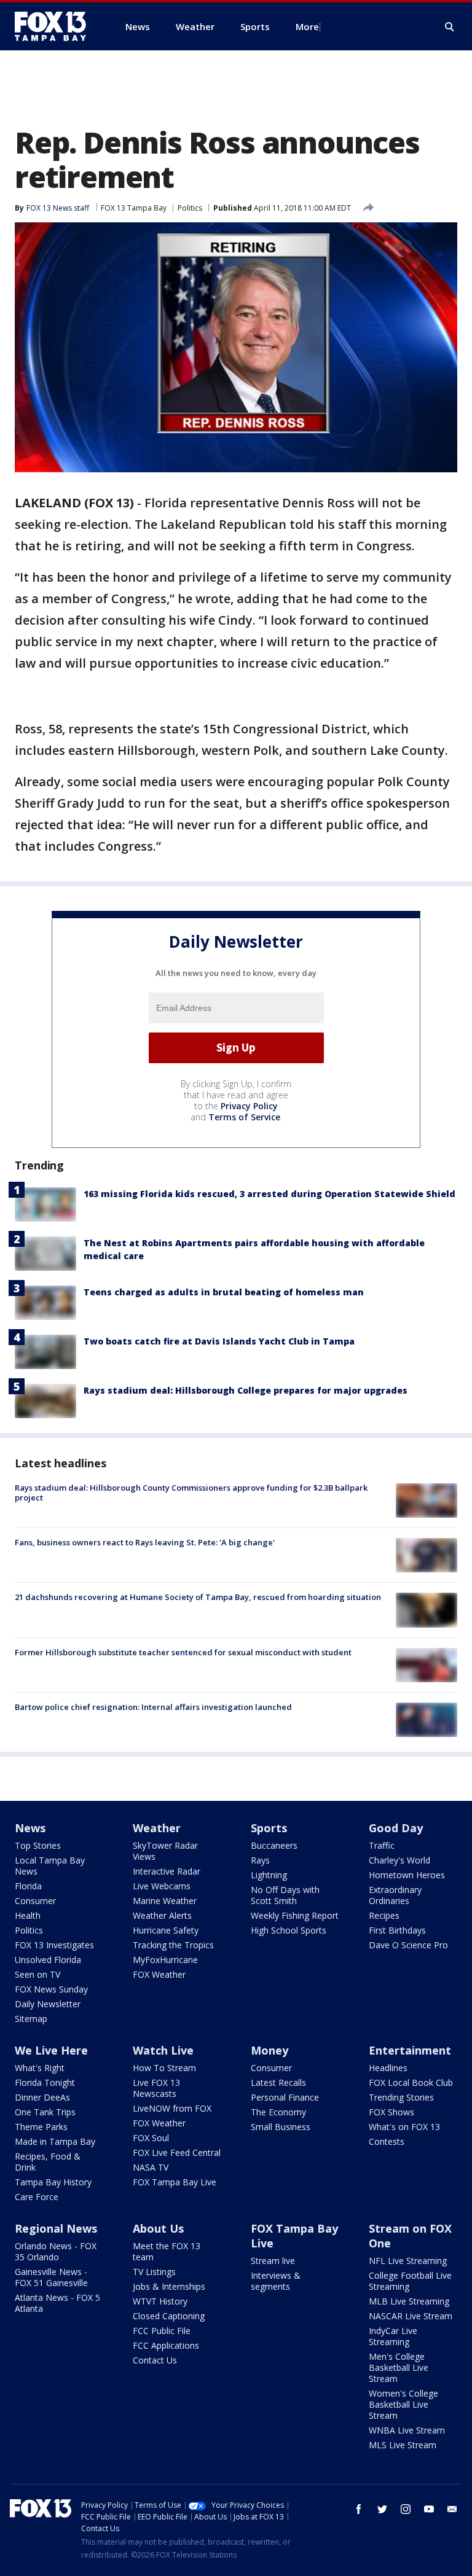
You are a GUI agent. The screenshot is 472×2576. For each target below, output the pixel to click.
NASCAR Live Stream (411, 2316)
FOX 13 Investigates (54, 1945)
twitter (382, 2509)
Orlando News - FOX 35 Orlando (56, 2251)
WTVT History (160, 2301)
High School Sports (289, 1930)
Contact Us (155, 2360)
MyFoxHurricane (165, 1960)
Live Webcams (162, 1886)
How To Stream (164, 2068)
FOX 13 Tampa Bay (134, 208)
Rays (260, 1860)
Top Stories (38, 1845)
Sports (269, 1828)
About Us (158, 2228)
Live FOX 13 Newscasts (156, 2088)
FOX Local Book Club (411, 2082)
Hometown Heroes (407, 1875)
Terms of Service (244, 1117)
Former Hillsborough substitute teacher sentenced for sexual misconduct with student (183, 1652)
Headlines (388, 2068)
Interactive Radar (167, 1871)
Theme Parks (41, 2127)
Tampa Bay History (53, 2182)
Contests (387, 2141)
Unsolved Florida (48, 1960)
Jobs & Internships (169, 2286)
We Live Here (51, 2050)
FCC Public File (162, 2331)
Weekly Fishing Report (295, 1915)
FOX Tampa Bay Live (175, 2182)
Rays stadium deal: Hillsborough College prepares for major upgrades (246, 1390)
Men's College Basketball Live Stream (399, 2367)
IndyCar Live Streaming (393, 2336)
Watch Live (163, 2050)
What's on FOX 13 (404, 2127)
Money (269, 2050)
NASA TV (151, 2167)
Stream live (273, 2261)
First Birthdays (397, 1930)
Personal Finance (285, 2097)
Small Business (281, 2127)
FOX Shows (391, 2112)
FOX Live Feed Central (177, 2153)
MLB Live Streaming (409, 2301)
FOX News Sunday (51, 1989)
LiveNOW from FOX (172, 2108)
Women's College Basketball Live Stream (403, 2404)
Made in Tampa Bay (55, 2141)
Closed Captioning (169, 2316)
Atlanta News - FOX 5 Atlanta (57, 2303)
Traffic (382, 1845)
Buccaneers (274, 1845)
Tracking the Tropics (173, 1945)
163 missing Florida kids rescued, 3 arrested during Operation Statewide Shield (269, 1194)
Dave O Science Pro (408, 1945)
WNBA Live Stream (407, 2430)
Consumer (35, 1901)
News (30, 1828)
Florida (28, 1886)
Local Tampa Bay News (50, 1866)
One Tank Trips (45, 2112)
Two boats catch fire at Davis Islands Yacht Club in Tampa (219, 1341)
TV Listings (154, 2272)
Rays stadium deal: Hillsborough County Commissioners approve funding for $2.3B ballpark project (191, 1493)
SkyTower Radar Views (165, 1851)
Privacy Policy (249, 1106)
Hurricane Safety (166, 1930)
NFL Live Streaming (408, 2261)
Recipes (384, 1915)
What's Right (40, 2068)
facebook (359, 2509)
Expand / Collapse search (450, 27)
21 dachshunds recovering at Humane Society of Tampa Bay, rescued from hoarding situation (198, 1597)
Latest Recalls (278, 2082)
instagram (406, 2509)
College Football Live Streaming (410, 2281)
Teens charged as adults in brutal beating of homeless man (224, 1292)
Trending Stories (401, 2097)
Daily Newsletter (48, 2004)
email (452, 2509)
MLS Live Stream (403, 2445)
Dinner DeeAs (42, 2097)
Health (28, 1915)
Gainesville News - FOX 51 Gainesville (51, 2277)
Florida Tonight (45, 2082)
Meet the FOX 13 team (167, 2251)
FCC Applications (166, 2345)
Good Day (396, 1828)
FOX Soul (151, 2138)
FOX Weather (159, 1974)
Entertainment (410, 2050)
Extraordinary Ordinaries (395, 1895)
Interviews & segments (276, 2281)
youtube (429, 2509)
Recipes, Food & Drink (48, 2162)
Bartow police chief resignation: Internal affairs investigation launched (153, 1707)
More (307, 26)
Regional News (56, 2228)
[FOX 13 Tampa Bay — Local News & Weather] (55, 26)
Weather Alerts (162, 1915)
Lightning (269, 1875)
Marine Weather (165, 1901)
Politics (190, 208)
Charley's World (399, 1860)
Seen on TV (37, 1974)
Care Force (37, 2197)
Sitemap (31, 2019)
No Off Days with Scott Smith (285, 1895)
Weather (157, 1828)
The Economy (278, 2112)
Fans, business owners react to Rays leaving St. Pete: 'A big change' (145, 1542)
